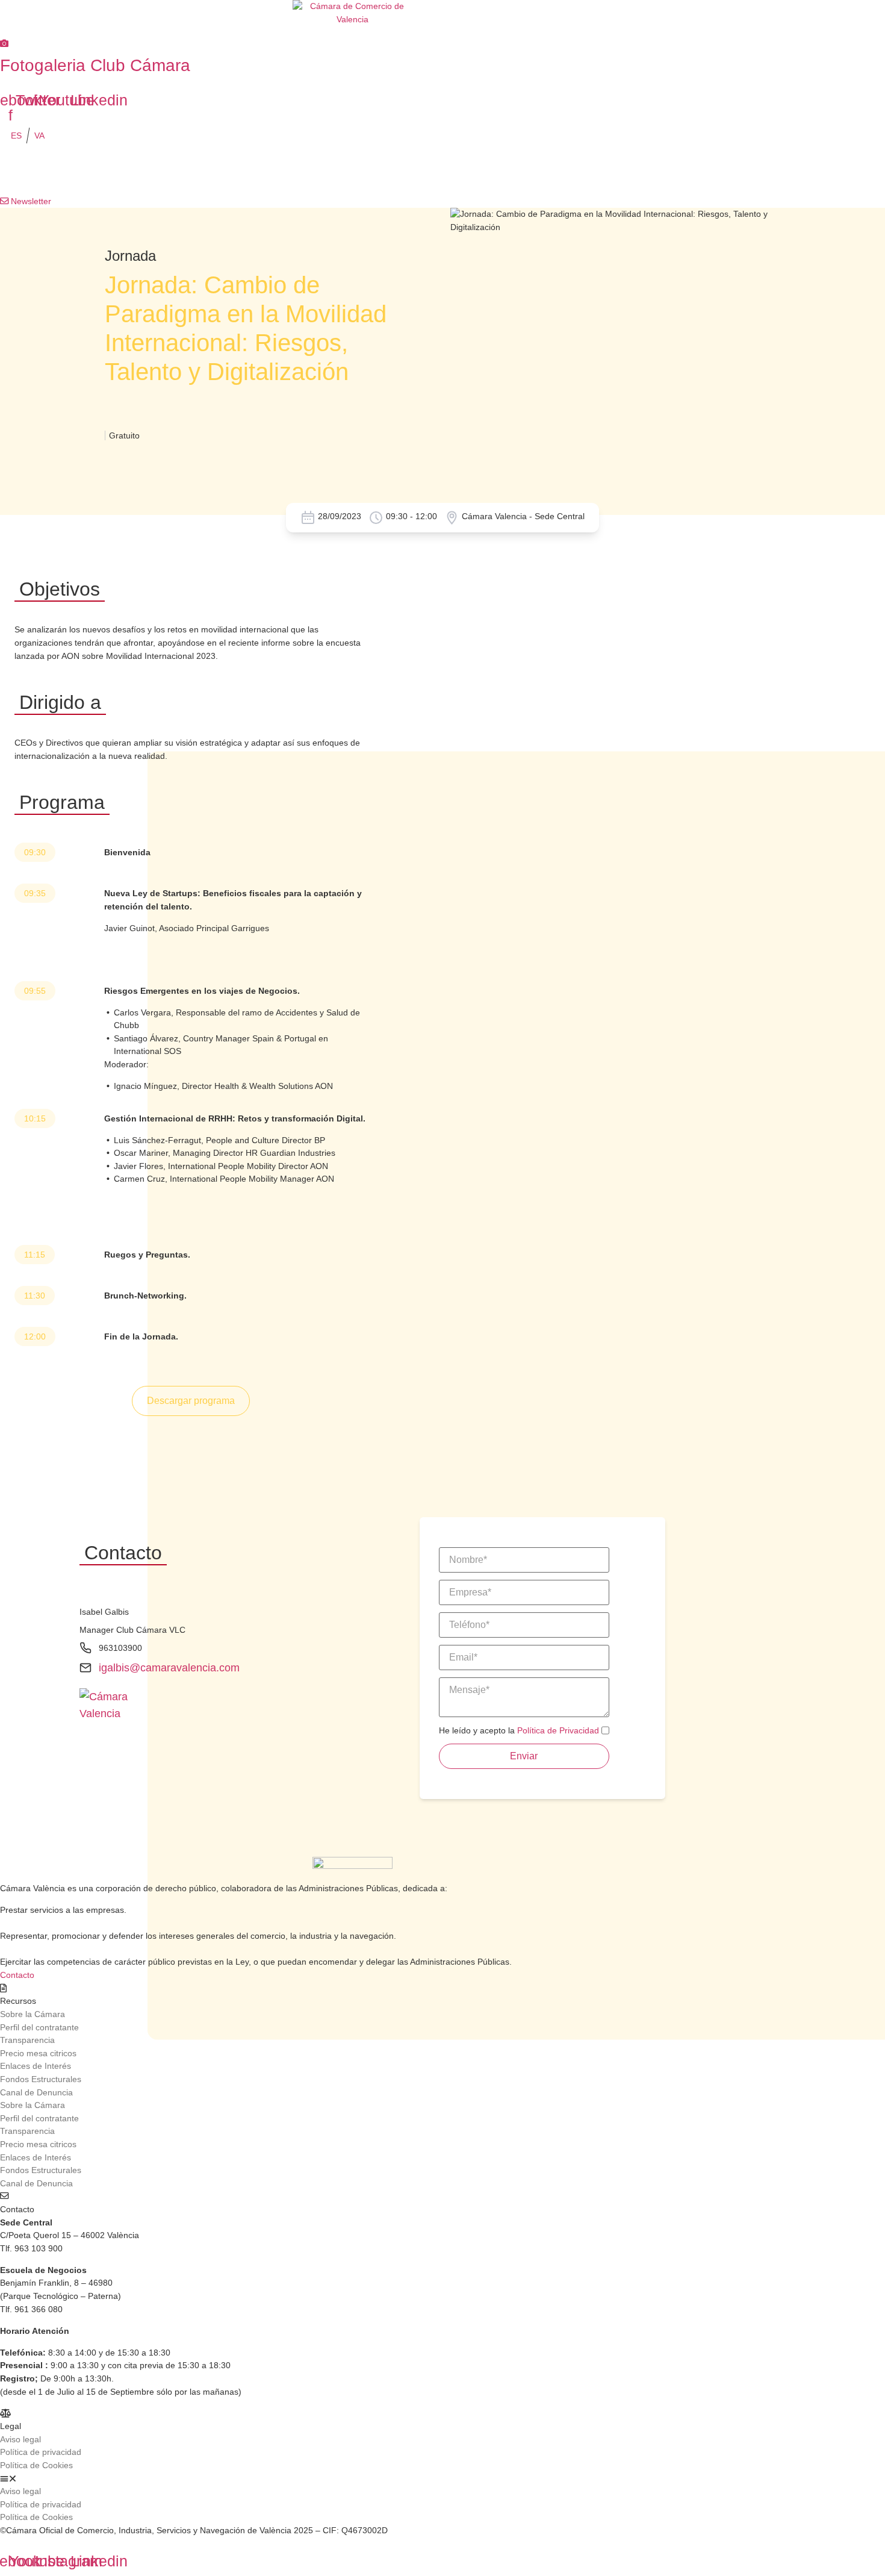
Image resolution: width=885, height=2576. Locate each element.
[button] (349, 2479)
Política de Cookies (36, 2465)
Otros (684, 171)
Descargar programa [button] (191, 1401)
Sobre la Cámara (33, 2014)
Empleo (498, 171)
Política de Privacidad (558, 1730)
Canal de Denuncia (36, 2092)
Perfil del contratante (39, 2027)
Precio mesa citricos (38, 2053)
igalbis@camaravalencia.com (169, 1668)
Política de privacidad (41, 2452)
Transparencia (27, 2040)
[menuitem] (16, 136)
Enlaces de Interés (36, 2066)
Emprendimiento (387, 171)
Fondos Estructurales (41, 2079)
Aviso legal (20, 2439)
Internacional (34, 171)
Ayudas (593, 171)
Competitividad (261, 171)
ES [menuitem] (16, 136)
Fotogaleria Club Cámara (95, 65)
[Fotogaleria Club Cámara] (4, 43)
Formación (146, 171)
